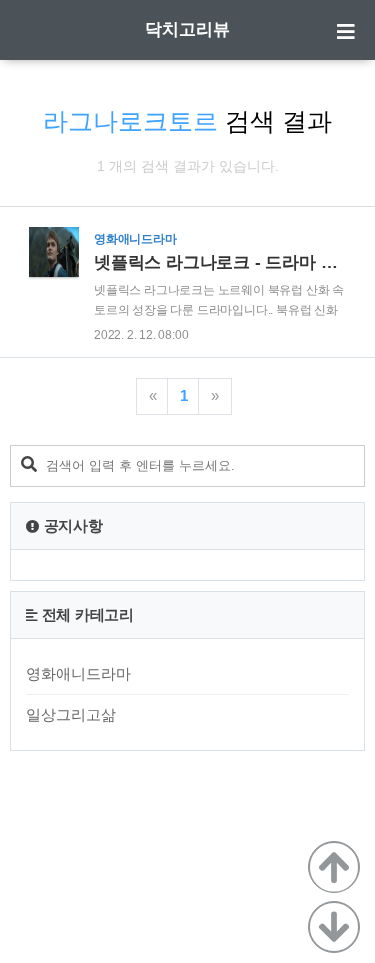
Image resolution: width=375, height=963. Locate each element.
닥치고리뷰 (187, 29)
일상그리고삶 (71, 714)
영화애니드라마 (78, 673)
